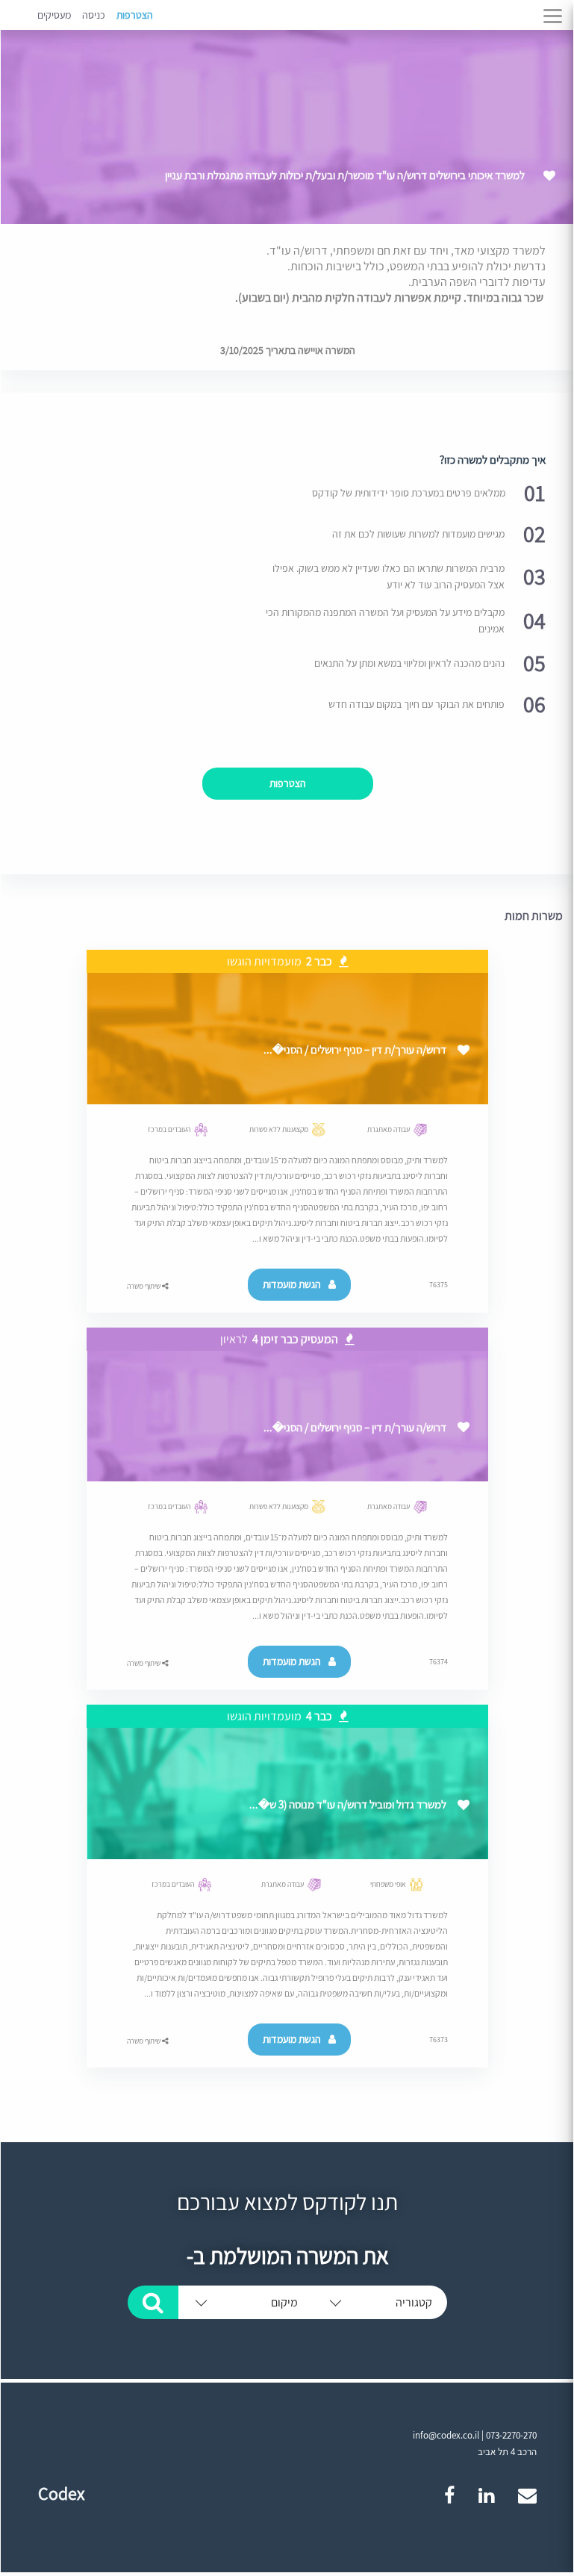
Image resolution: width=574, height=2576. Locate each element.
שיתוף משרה (144, 1286)
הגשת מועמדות (292, 1284)
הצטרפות (135, 15)
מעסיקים (54, 15)
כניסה (94, 15)
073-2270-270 (511, 2435)
